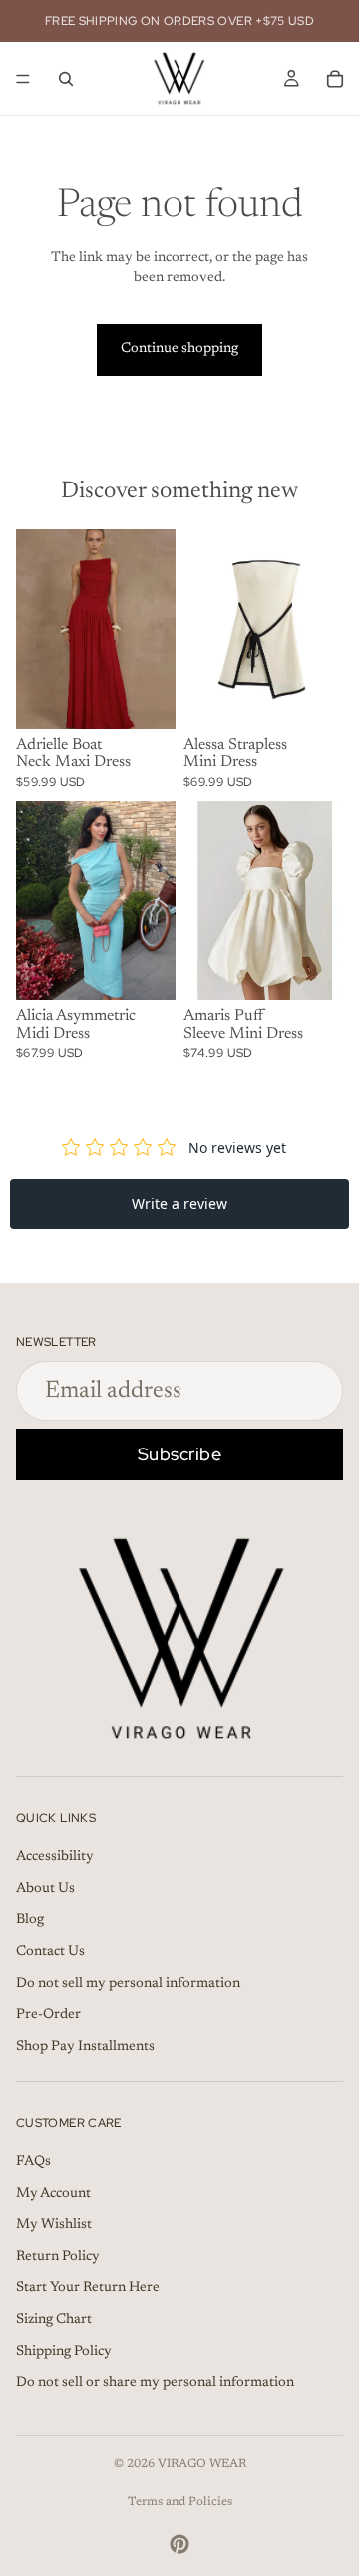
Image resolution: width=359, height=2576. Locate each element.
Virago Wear (202, 2464)
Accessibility (55, 1857)
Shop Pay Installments (85, 2047)
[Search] (66, 79)
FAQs (33, 2162)
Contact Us (50, 1952)
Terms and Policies (180, 2502)
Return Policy (58, 2257)
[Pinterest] (179, 2544)
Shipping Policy (64, 2351)
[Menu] (23, 79)
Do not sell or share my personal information (155, 2383)
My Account (53, 2193)
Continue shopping (179, 349)
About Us (45, 1889)
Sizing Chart (54, 2320)
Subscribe (180, 1454)
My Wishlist (54, 2225)
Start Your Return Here (88, 2288)
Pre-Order (48, 2015)
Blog (30, 1920)
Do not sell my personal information (128, 1984)
